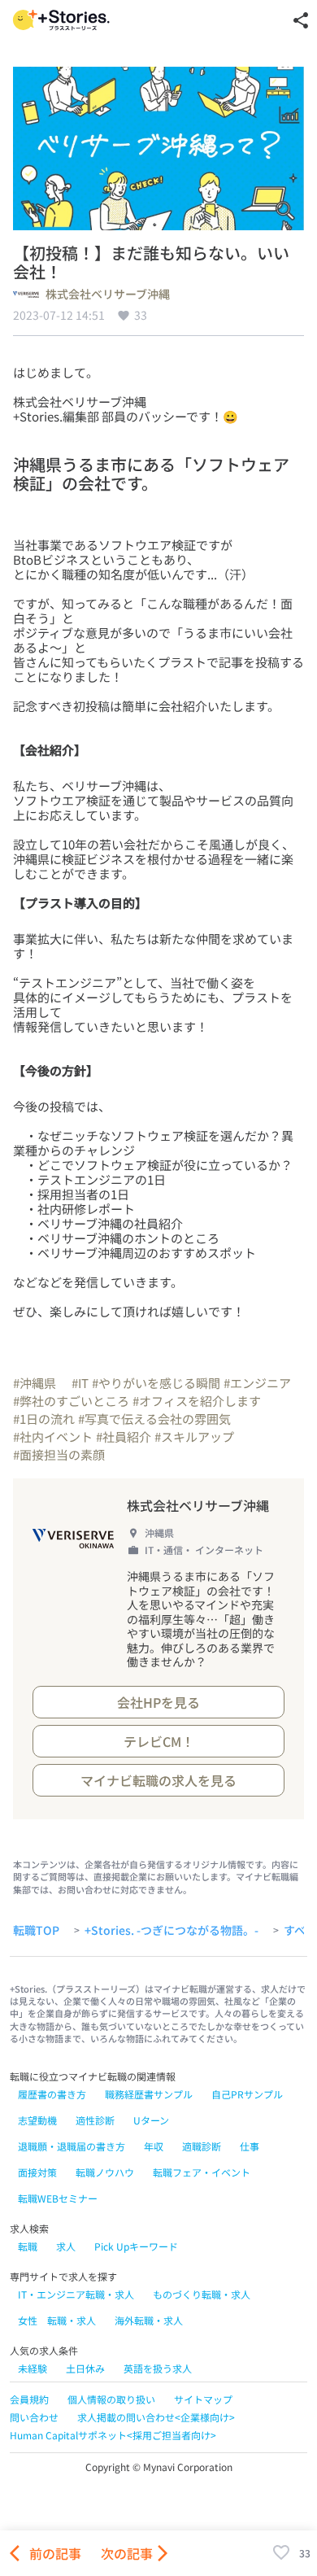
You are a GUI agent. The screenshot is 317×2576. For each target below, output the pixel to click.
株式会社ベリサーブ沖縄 (108, 295)
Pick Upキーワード (136, 2246)
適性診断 (95, 2120)
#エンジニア (257, 1383)
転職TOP (36, 1931)
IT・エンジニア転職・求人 (76, 2294)
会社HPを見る (158, 1702)
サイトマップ (203, 2399)
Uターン (151, 2120)
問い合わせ (34, 2417)
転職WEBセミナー (58, 2198)
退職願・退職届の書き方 (72, 2146)
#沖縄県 (41, 1383)
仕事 (250, 2146)
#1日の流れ (44, 1419)
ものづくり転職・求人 (202, 2294)
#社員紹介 (124, 1436)
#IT (80, 1383)
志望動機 (37, 2120)
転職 (28, 2246)
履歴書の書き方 (52, 2094)
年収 (154, 2146)
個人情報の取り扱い (111, 2399)
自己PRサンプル (247, 2094)
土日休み (85, 2368)
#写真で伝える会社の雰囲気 (154, 1419)
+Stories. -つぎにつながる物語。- (172, 1931)
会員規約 (29, 2399)
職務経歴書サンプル (149, 2094)
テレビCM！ (159, 1741)
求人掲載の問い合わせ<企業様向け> (156, 2417)
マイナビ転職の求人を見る (158, 1780)
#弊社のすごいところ (71, 1401)
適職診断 (202, 2146)
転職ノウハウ (105, 2172)
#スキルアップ (194, 1436)
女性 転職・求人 (57, 2320)
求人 (66, 2246)
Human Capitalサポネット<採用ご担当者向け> (113, 2435)
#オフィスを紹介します (197, 1401)
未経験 (33, 2368)
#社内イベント (53, 1436)
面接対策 (37, 2172)
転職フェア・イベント (202, 2172)
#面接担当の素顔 (59, 1454)
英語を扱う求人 (158, 2368)
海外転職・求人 (149, 2320)
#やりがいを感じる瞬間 (156, 1383)
